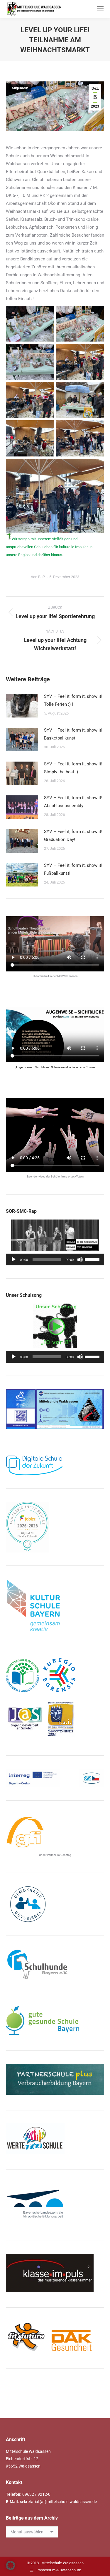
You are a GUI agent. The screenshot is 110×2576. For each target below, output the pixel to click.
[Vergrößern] (97, 1396)
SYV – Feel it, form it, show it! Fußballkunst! (73, 869)
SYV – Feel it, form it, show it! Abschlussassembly (73, 802)
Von (38, 577)
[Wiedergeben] (13, 1259)
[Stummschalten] (80, 1259)
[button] (11, 2565)
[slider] (93, 1259)
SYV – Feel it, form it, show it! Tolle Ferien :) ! (73, 700)
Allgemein (20, 88)
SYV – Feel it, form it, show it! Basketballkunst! (73, 734)
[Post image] (22, 706)
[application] (55, 1259)
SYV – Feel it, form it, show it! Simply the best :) (73, 768)
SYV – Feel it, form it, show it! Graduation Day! (73, 835)
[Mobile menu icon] (100, 9)
